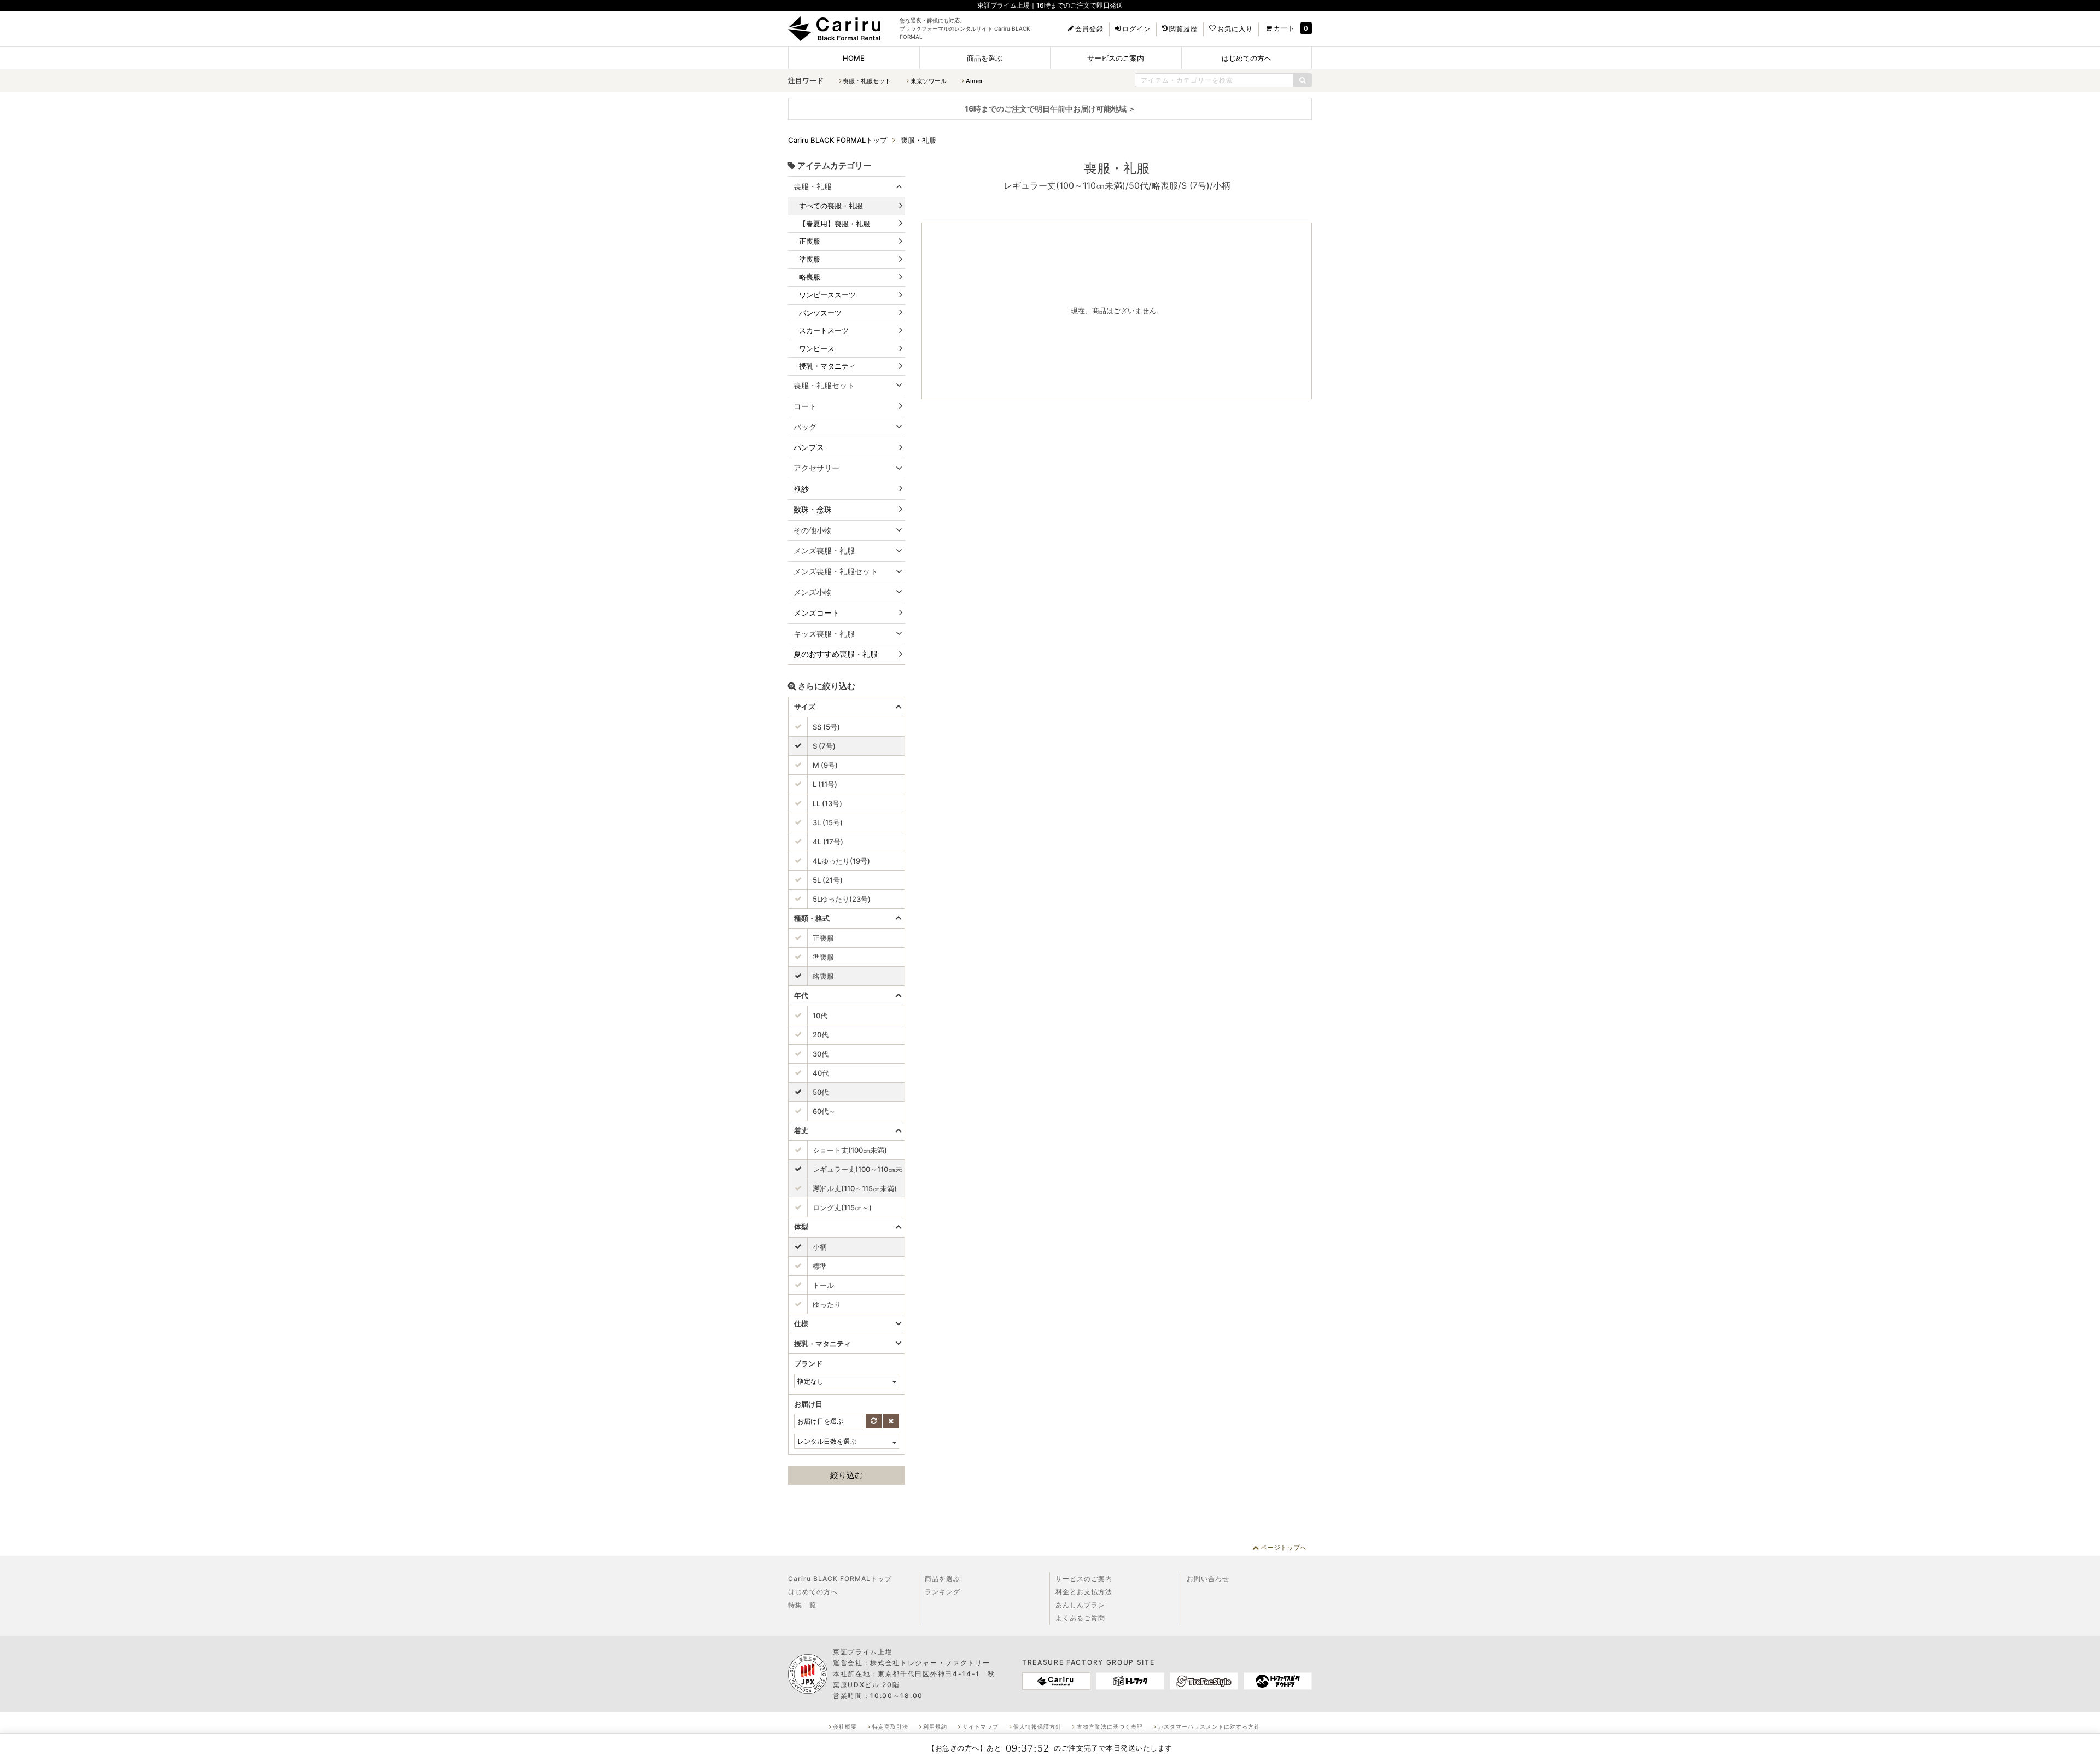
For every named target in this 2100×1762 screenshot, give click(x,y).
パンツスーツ (820, 313)
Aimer (974, 81)
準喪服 (810, 259)
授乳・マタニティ (827, 366)
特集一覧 (802, 1605)
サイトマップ (981, 1726)
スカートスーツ (824, 330)
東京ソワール (929, 81)
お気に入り (1235, 29)
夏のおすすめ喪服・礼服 (836, 654)
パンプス (809, 447)
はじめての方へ (1247, 58)
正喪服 (810, 241)
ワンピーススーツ (827, 295)
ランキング (943, 1592)
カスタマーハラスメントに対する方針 (1209, 1726)
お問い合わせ (1208, 1579)
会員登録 (1089, 29)
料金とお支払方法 (1084, 1592)
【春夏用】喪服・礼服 (835, 224)
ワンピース (817, 348)
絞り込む (847, 1475)
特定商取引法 (890, 1726)
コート (805, 406)
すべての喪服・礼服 (831, 206)
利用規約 (935, 1726)
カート (1284, 28)
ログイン (1136, 29)
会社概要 (845, 1726)
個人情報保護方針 (1037, 1726)
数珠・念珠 (813, 509)
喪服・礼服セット (867, 81)
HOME (854, 58)
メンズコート (816, 613)
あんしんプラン (1080, 1605)
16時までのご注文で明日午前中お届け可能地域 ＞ (1050, 109)
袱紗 (801, 489)
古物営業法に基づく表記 (1110, 1726)
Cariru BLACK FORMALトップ (840, 1579)
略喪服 (810, 277)
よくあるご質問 (1080, 1618)
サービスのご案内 (1116, 58)
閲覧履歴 (1183, 29)
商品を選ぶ (985, 58)
